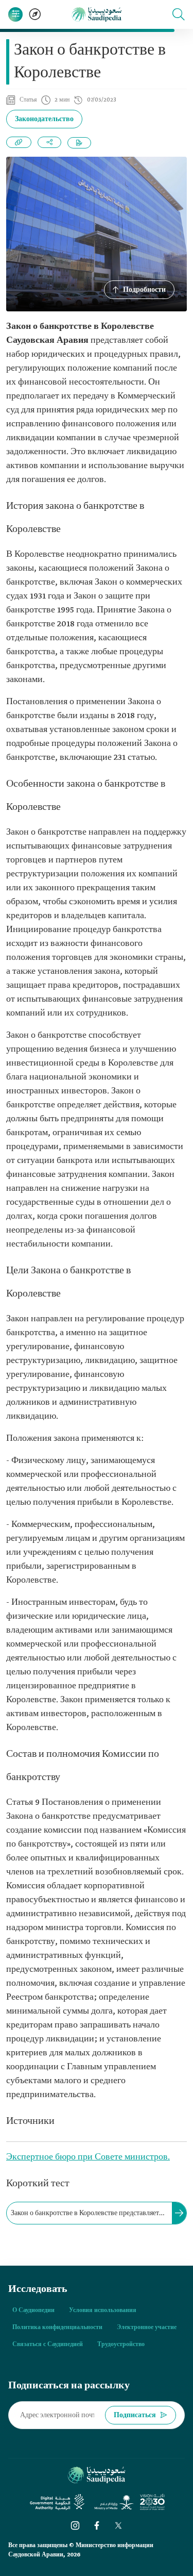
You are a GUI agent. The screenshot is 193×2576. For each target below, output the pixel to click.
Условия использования (103, 2311)
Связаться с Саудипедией (48, 2345)
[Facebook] (97, 2525)
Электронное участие (147, 2328)
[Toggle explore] (35, 14)
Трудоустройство (121, 2345)
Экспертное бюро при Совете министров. (88, 2157)
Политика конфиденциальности (57, 2328)
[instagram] (75, 2525)
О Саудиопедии (33, 2311)
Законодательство (44, 119)
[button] (179, 14)
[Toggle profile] (15, 14)
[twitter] (118, 2525)
